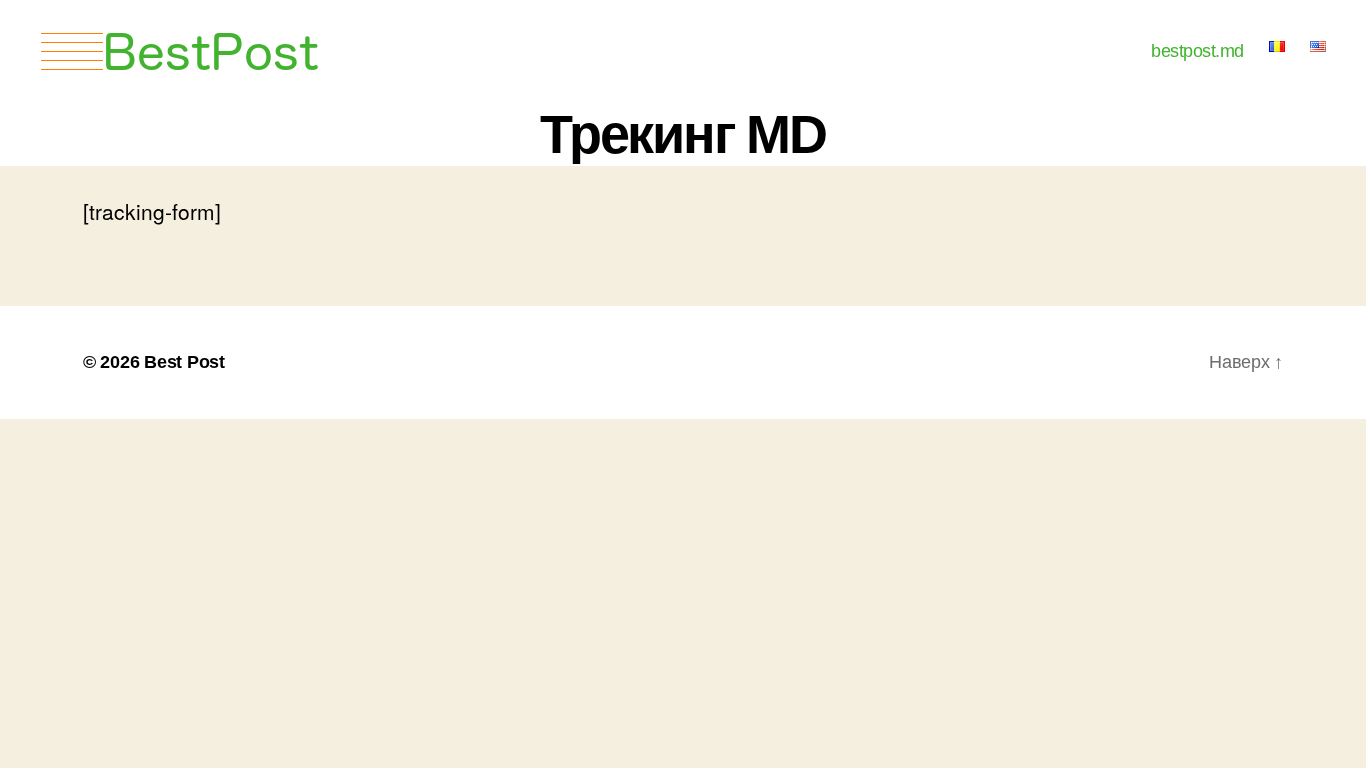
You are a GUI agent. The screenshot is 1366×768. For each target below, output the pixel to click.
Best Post (184, 362)
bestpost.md (1197, 51)
